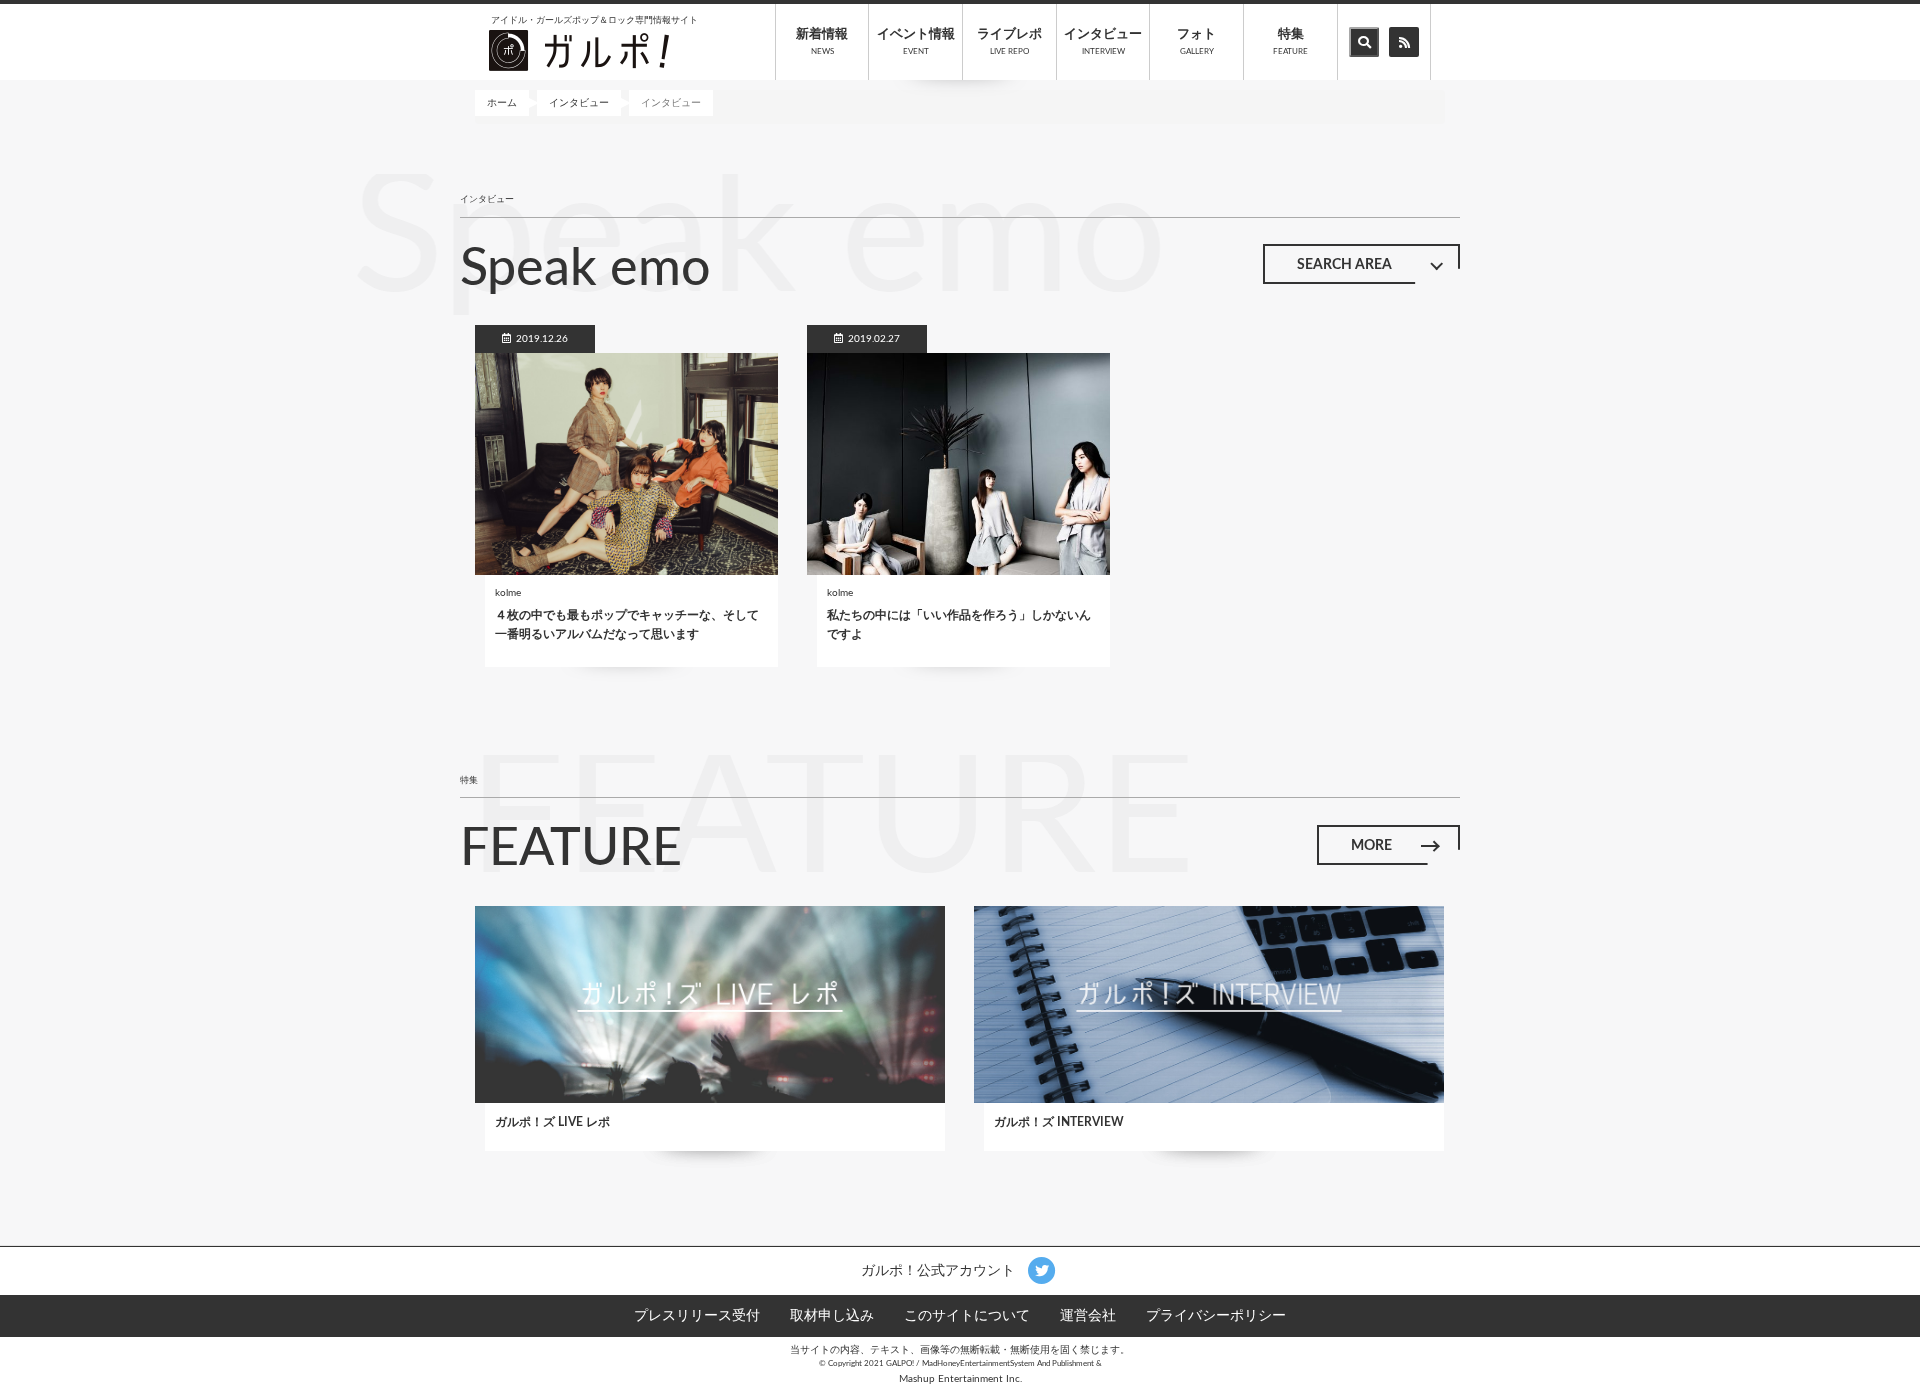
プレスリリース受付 (697, 1316)
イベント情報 (916, 42)
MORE (1371, 846)
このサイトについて (967, 1316)
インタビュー (1103, 42)
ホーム (502, 103)
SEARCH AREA (1344, 265)
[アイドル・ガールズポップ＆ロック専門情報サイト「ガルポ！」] (579, 50)
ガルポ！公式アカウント (940, 1270)
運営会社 (1088, 1316)
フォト (1196, 42)
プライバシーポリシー (1216, 1316)
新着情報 (822, 42)
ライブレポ (1009, 42)
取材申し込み (832, 1316)
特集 (1290, 42)
